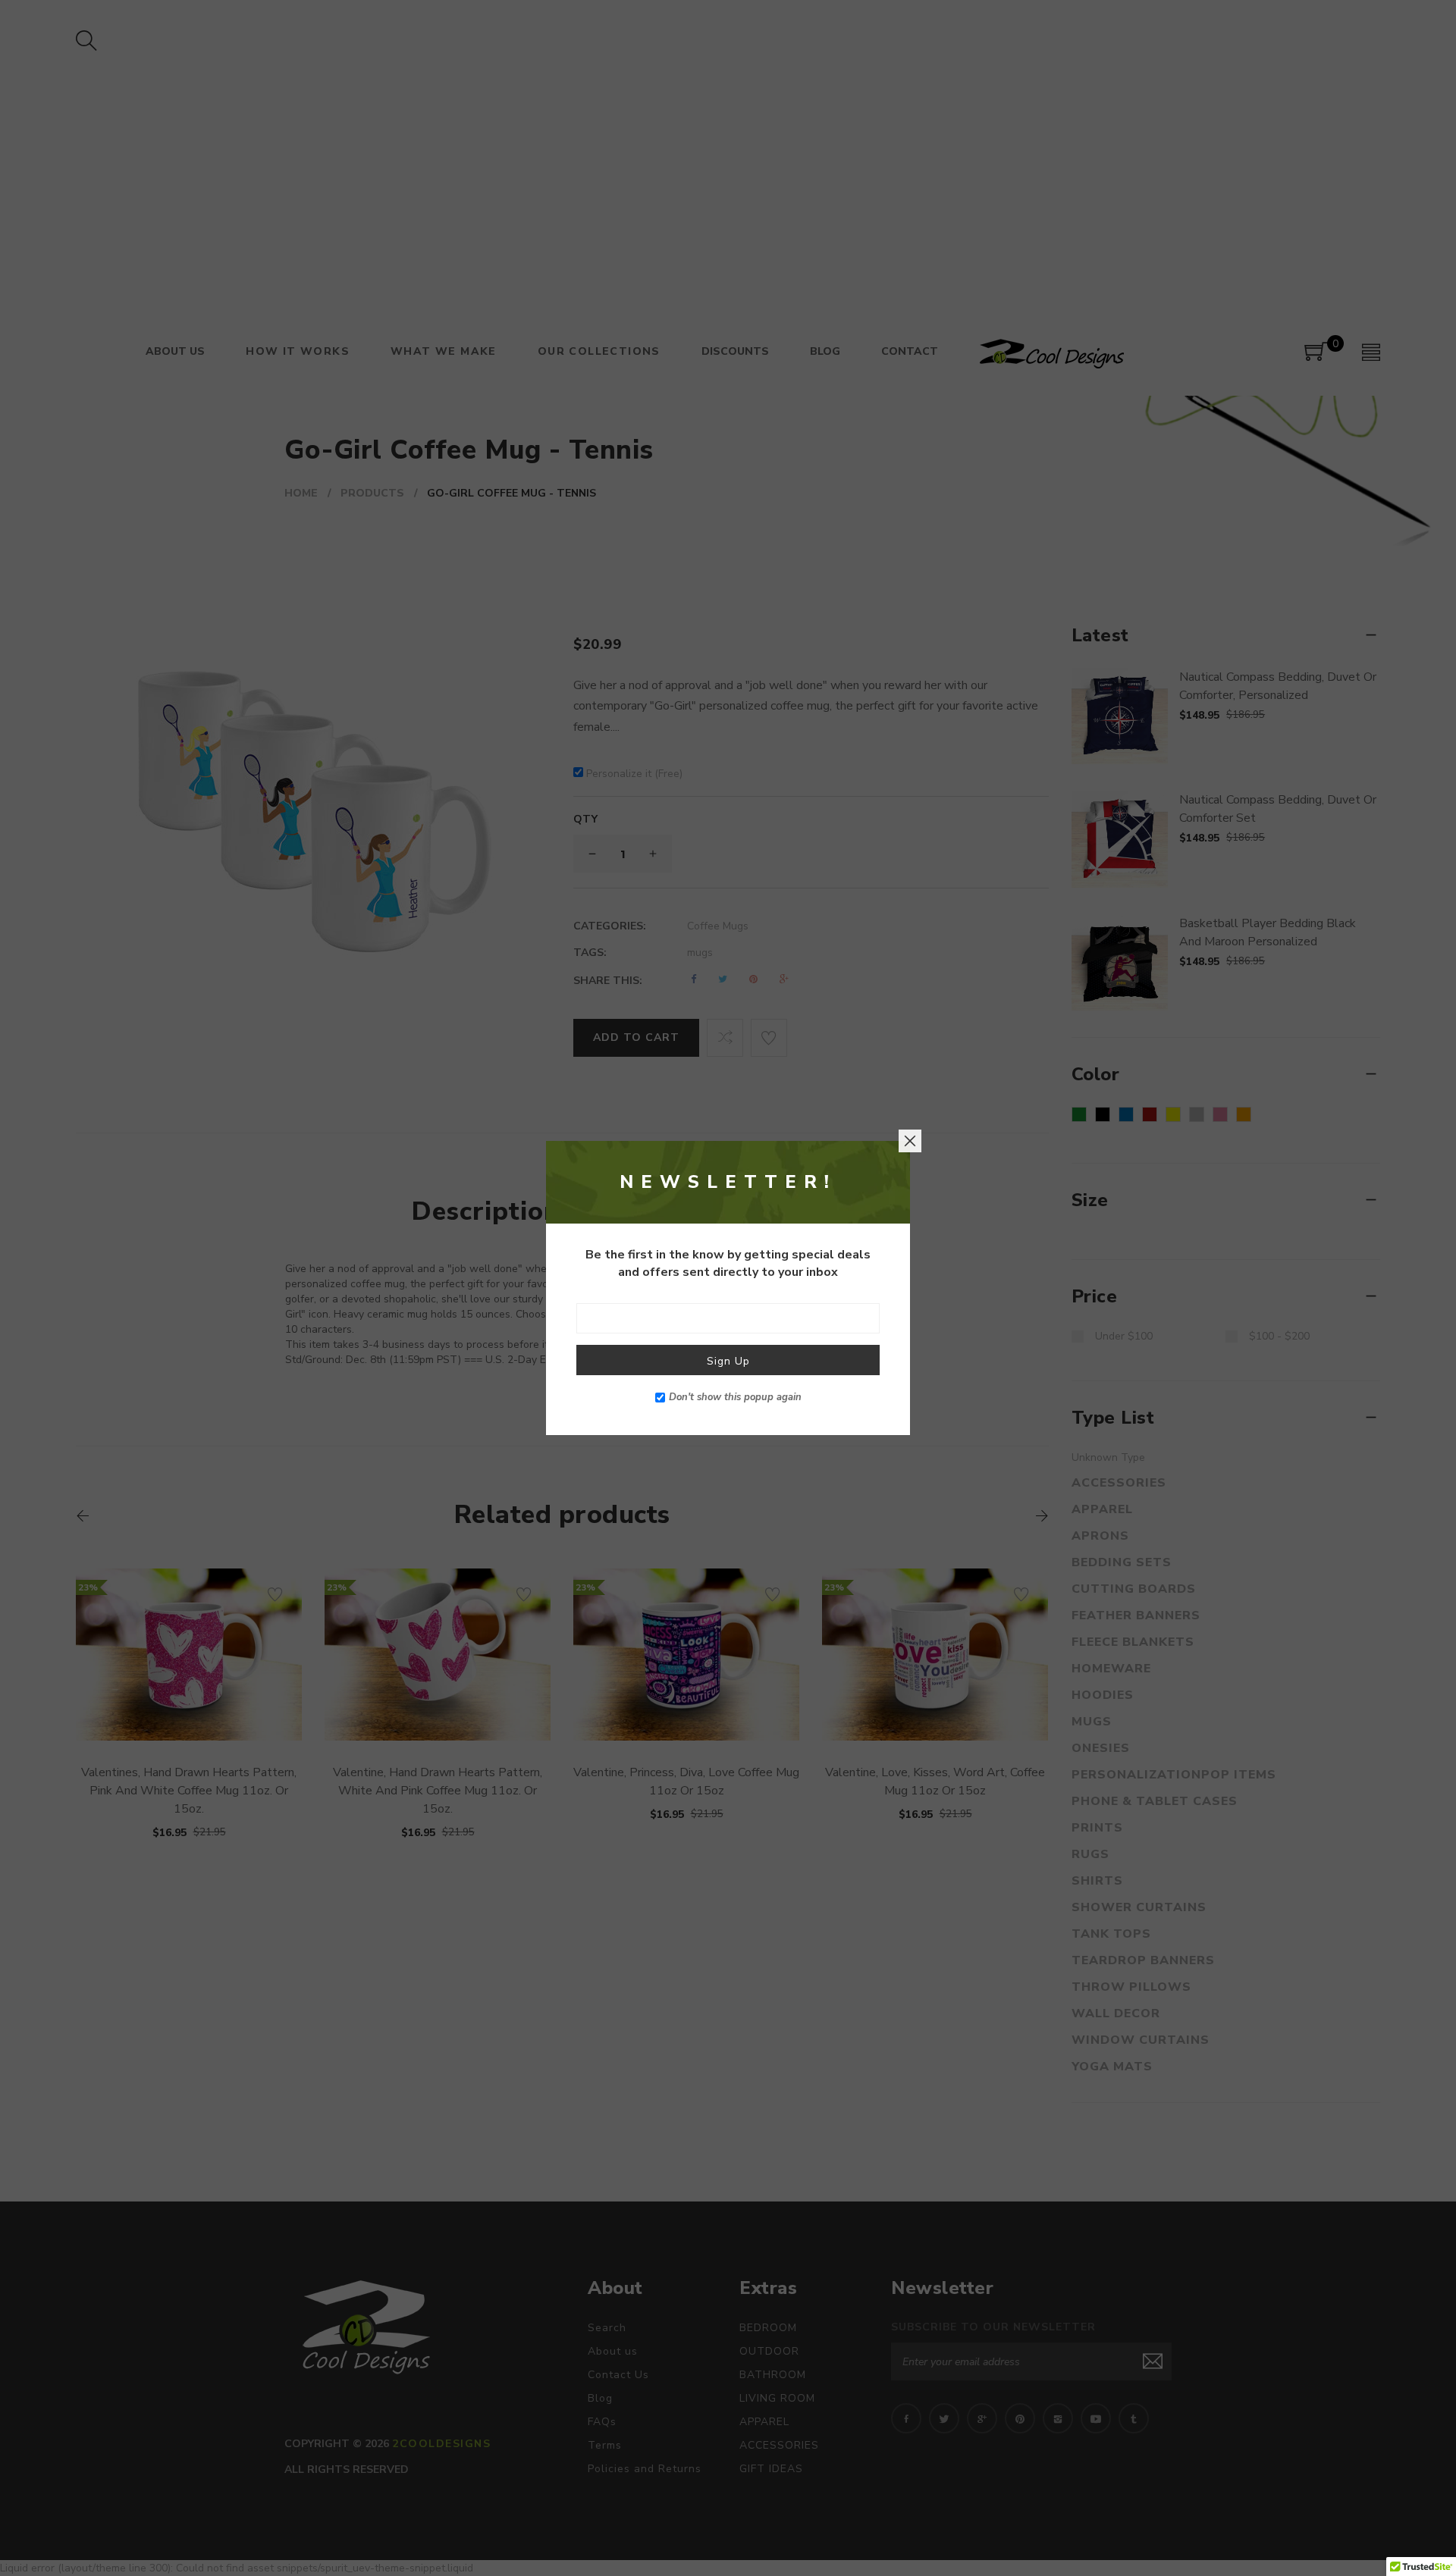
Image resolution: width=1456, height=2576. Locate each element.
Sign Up (728, 1361)
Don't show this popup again (735, 1397)
